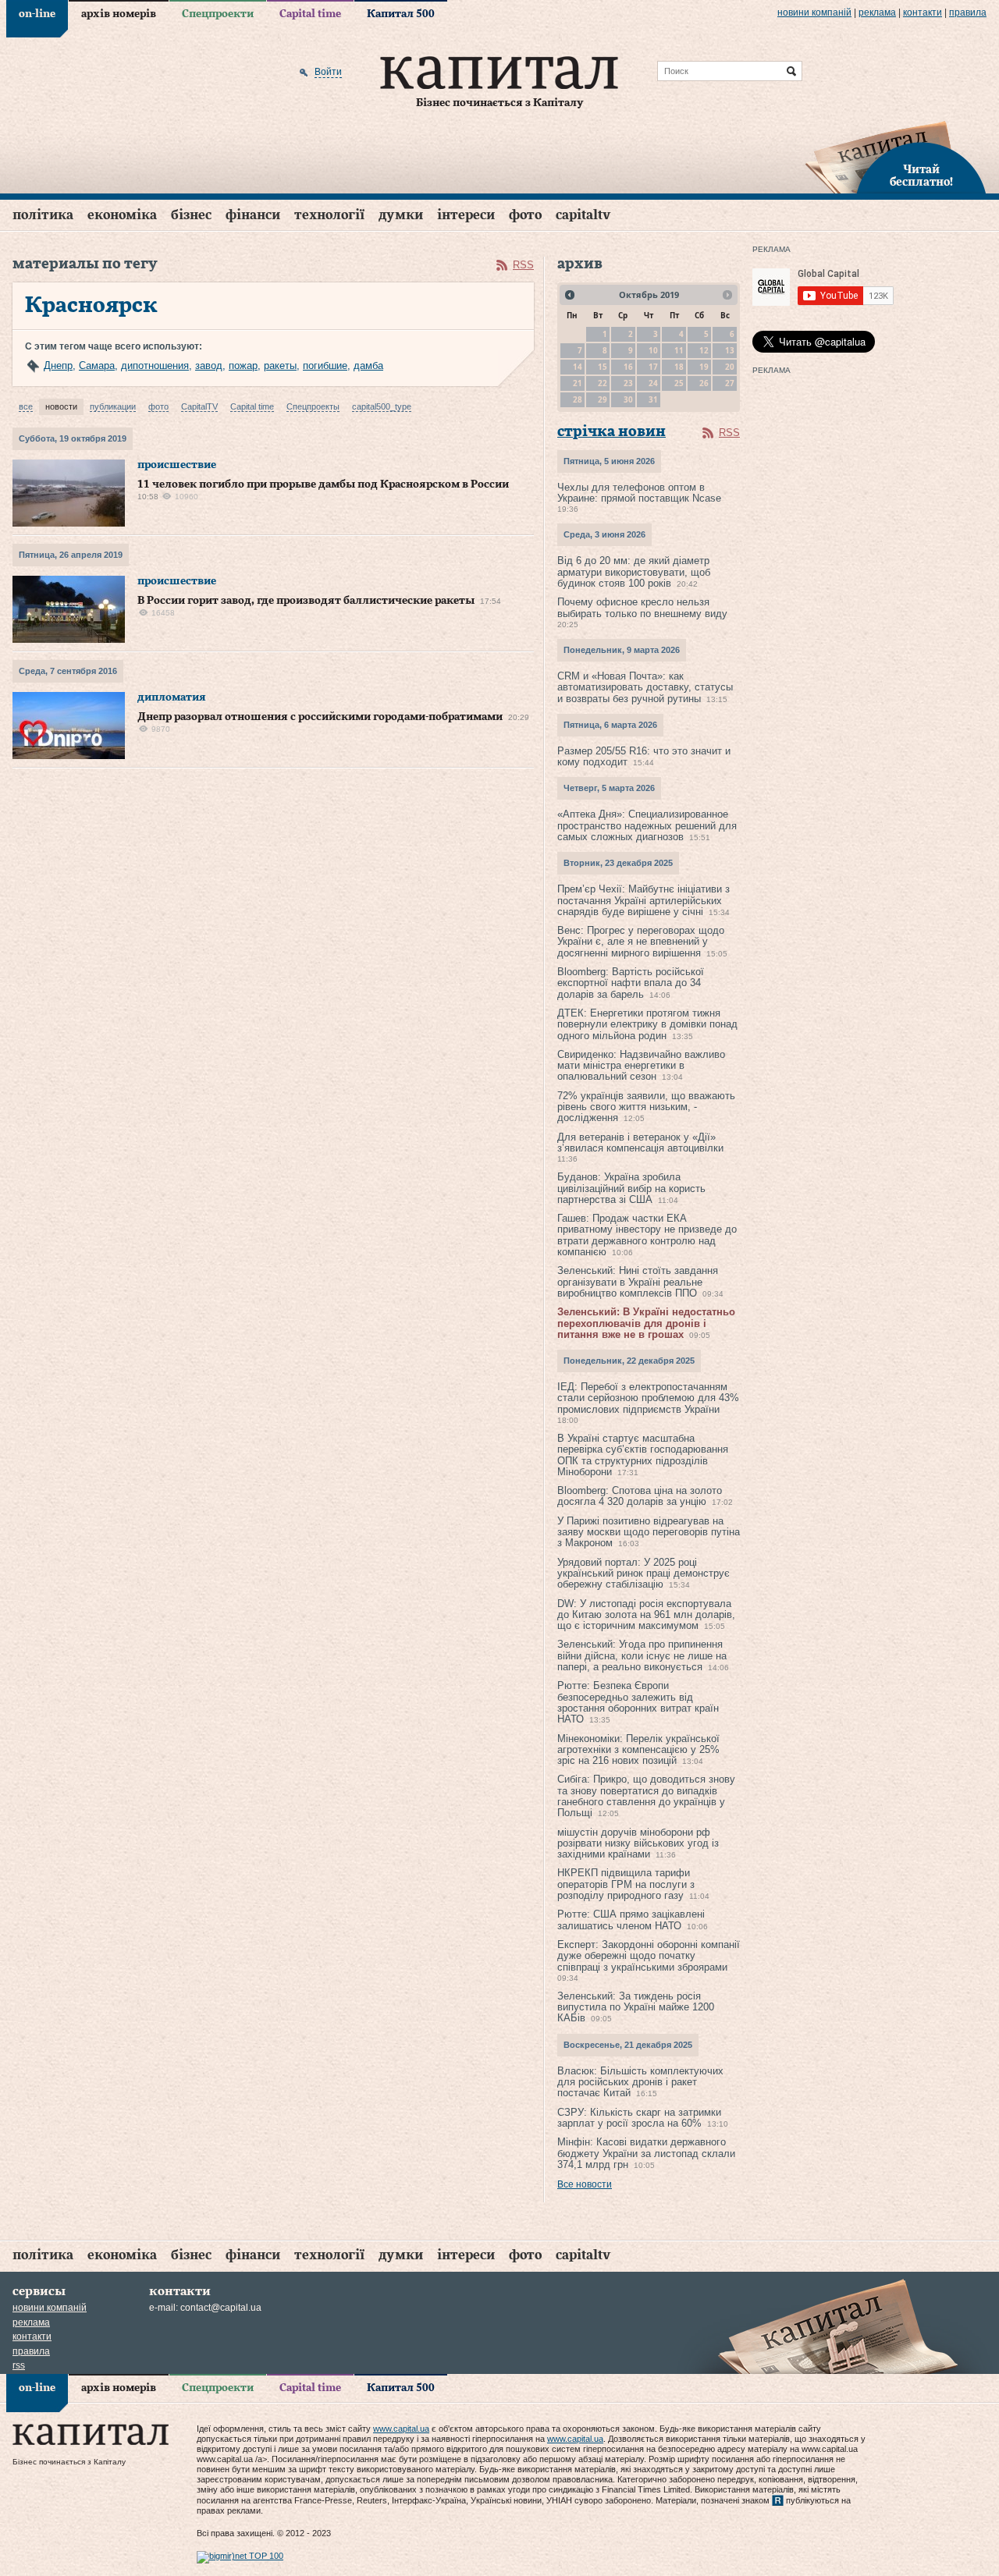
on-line (37, 14)
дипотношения (155, 365)
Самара (97, 365)
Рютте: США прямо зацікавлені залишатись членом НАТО (631, 1920)
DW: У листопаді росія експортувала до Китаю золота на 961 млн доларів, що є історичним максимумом (646, 1615)
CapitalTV (583, 215)
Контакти (923, 12)
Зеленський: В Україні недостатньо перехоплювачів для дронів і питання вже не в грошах (646, 1323)
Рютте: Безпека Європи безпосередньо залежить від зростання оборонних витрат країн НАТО (638, 1702)
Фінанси (253, 215)
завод (209, 365)
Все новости (585, 2184)
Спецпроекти (218, 14)
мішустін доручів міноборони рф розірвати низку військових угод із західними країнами (638, 1843)
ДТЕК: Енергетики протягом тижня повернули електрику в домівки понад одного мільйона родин (647, 1024)
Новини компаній (814, 12)
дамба (368, 365)
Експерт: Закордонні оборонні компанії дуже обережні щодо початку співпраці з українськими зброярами (649, 1956)
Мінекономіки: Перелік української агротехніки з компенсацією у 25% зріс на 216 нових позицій (638, 1750)
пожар (243, 365)
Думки (401, 215)
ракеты (280, 365)
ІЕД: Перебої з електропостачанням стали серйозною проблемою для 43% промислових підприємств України (648, 1398)
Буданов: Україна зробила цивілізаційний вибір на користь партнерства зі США (631, 1188)
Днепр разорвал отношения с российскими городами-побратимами (320, 717)
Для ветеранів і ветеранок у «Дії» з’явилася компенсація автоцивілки (640, 1143)
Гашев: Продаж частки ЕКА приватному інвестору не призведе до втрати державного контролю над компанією (647, 1235)
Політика (43, 215)
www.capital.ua (401, 2429)
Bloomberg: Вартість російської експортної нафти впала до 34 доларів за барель (631, 983)
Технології (329, 215)
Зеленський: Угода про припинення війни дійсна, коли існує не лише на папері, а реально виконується (642, 1655)
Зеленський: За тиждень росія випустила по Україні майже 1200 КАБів (636, 2007)
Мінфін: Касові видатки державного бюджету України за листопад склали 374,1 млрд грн (646, 2153)
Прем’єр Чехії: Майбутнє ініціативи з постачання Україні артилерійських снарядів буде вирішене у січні (643, 900)
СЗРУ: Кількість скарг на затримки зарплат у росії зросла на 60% (639, 2118)
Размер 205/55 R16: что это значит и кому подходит (644, 756)
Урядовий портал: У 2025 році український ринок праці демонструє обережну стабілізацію (643, 1574)
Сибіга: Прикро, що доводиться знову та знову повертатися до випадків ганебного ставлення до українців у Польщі (646, 1796)
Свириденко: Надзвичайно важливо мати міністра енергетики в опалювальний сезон (641, 1066)
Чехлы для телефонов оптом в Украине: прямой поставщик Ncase (639, 493)
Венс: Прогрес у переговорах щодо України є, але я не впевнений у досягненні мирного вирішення (641, 942)
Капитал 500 (401, 14)
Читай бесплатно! (921, 176)
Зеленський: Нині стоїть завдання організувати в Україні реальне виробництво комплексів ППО (638, 1282)
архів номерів (119, 14)
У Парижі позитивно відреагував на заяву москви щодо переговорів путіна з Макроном (649, 1532)
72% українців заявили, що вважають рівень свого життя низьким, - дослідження (646, 1107)
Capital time (310, 14)
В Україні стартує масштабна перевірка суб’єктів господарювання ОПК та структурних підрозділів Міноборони (643, 1455)
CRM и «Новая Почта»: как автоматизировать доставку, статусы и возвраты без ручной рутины (645, 687)
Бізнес (191, 215)
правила (968, 12)
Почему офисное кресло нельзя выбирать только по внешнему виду (642, 607)
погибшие (325, 365)
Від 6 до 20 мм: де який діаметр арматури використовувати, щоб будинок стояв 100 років (634, 572)
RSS (523, 265)
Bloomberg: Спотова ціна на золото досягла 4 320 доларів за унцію (640, 1496)
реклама (877, 12)
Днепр (58, 365)
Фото (525, 215)
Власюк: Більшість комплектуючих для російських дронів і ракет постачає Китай (640, 2082)
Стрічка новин (611, 432)
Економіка (122, 215)
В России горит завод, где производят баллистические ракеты (306, 601)
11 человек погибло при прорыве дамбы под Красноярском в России (323, 484)
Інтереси (466, 215)
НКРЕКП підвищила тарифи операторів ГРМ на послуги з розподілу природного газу (626, 1884)
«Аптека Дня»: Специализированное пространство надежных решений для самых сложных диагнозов (647, 825)
